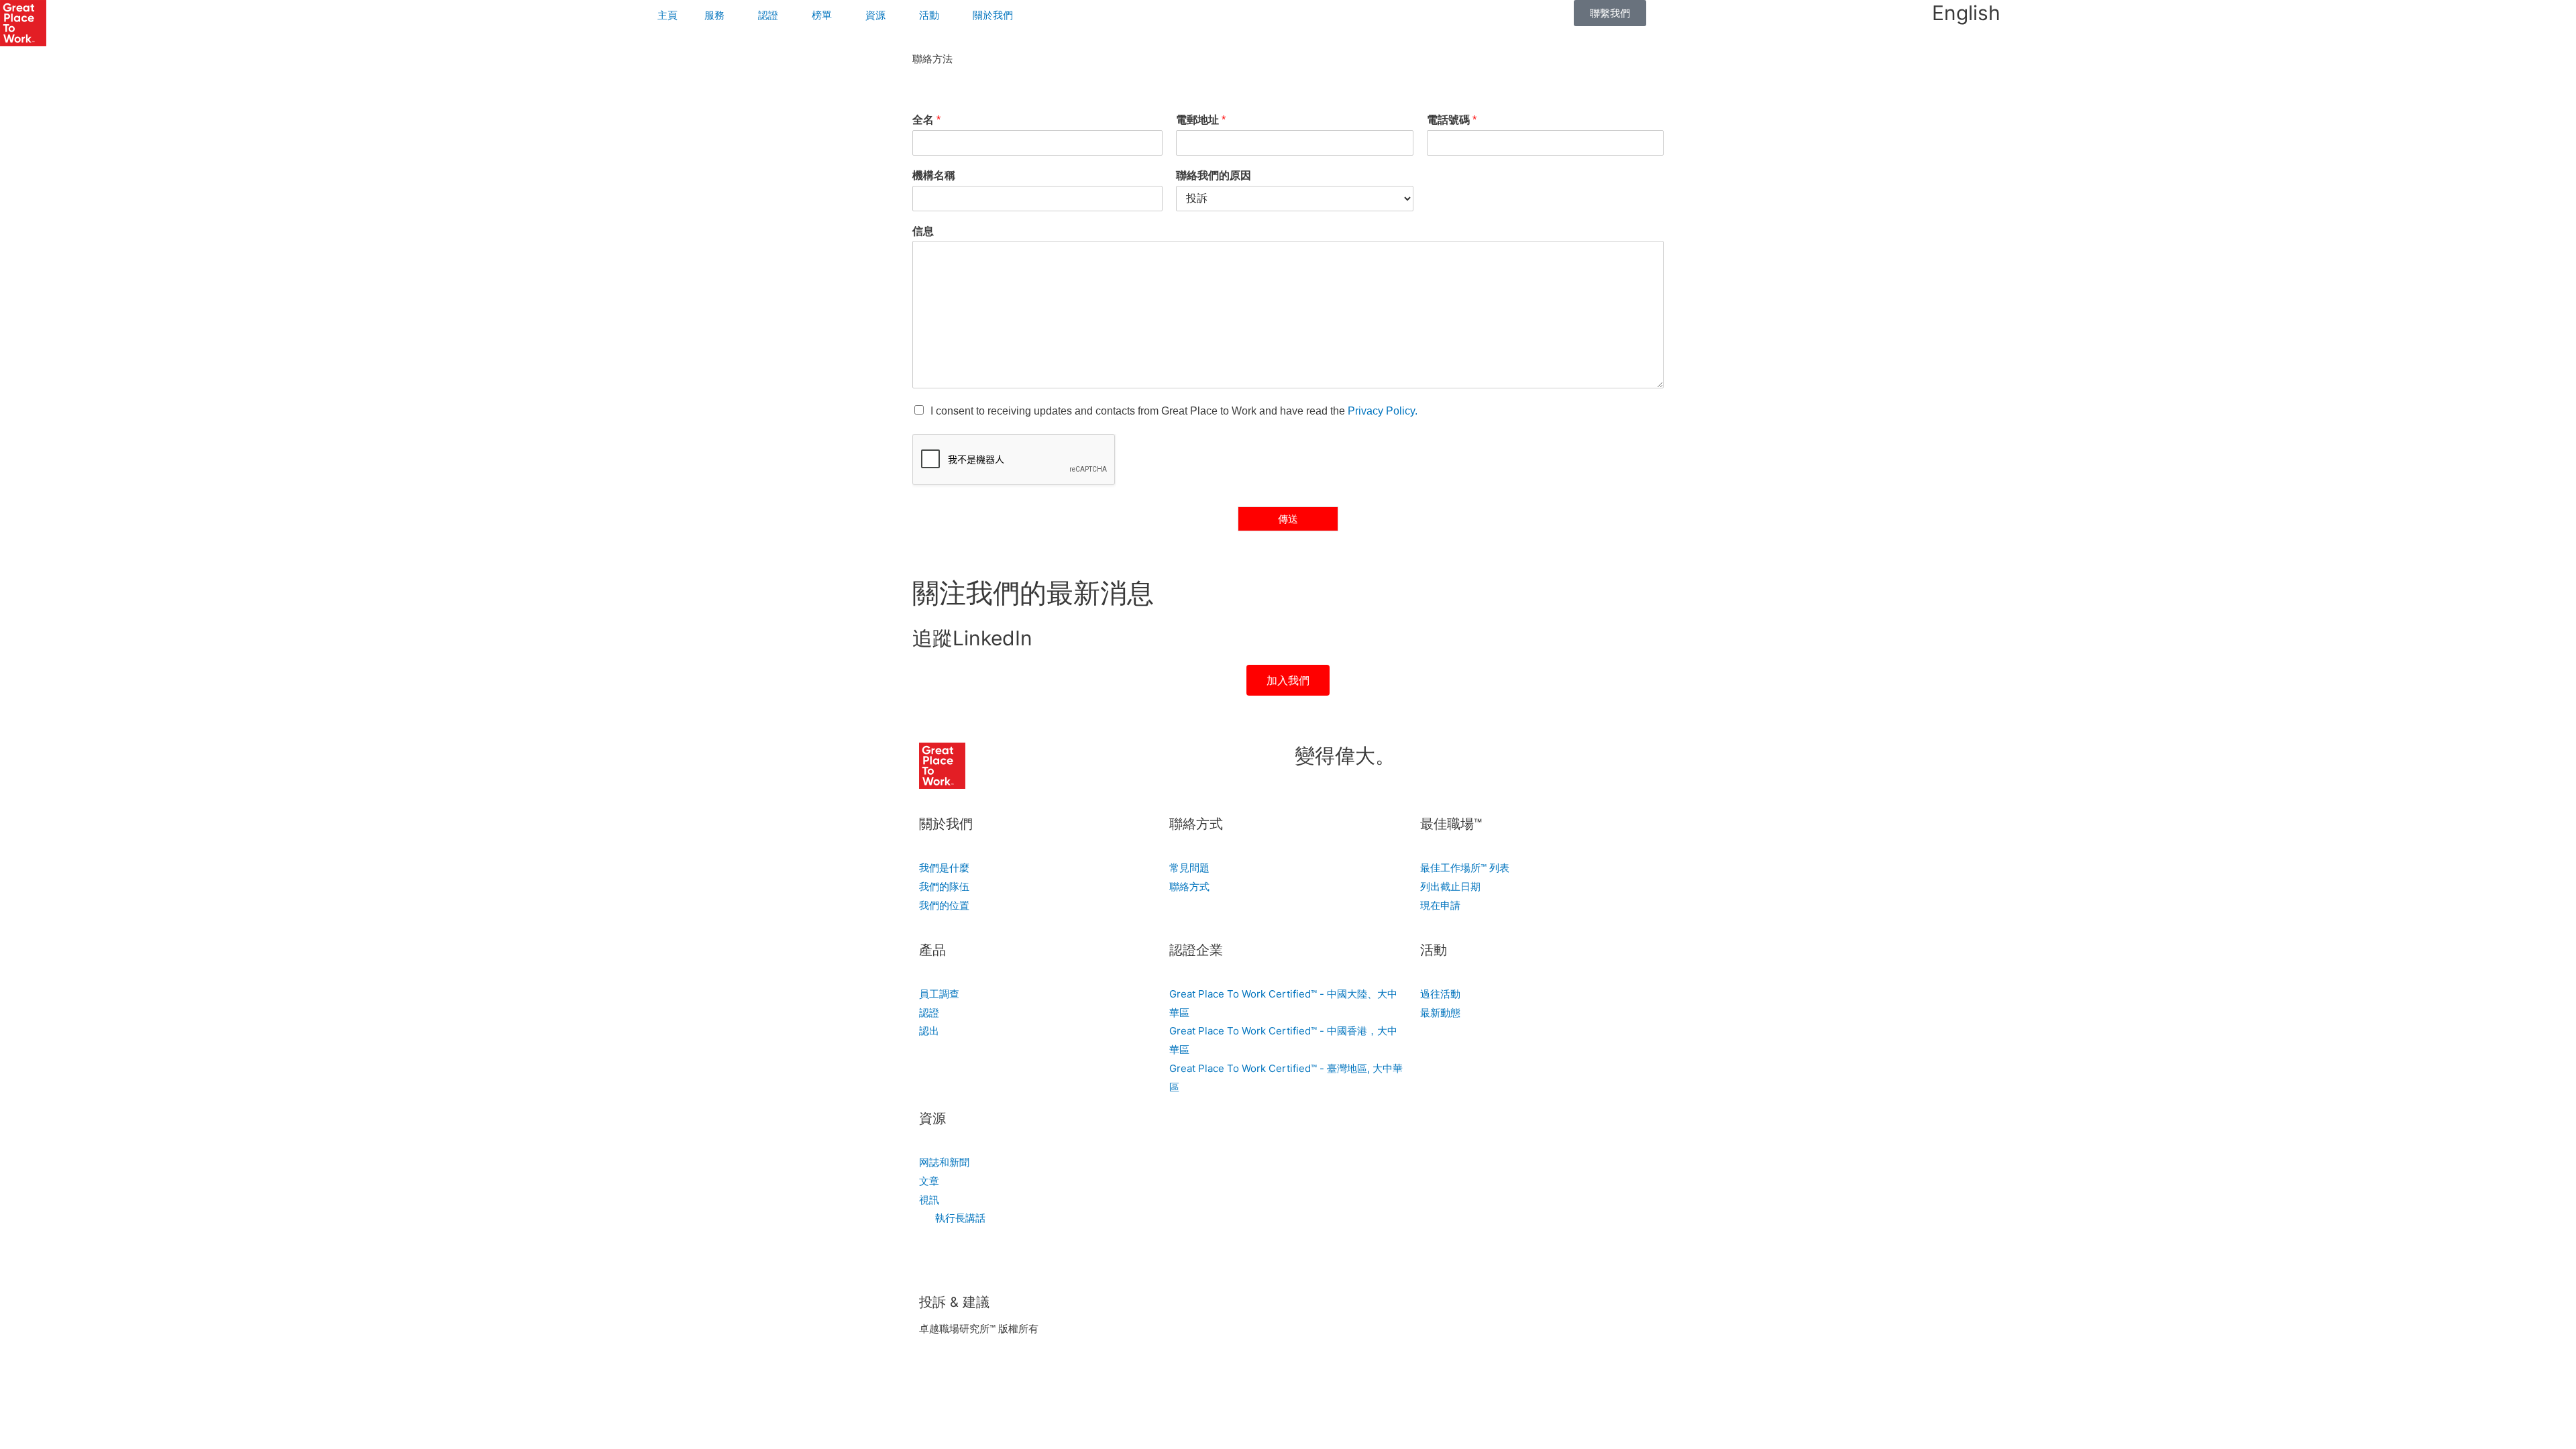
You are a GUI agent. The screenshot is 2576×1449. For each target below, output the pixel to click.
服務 (714, 15)
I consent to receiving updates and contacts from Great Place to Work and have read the (1174, 411)
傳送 (1288, 519)
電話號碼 (1452, 120)
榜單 (822, 15)
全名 (926, 120)
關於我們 (993, 15)
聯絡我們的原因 (1214, 175)
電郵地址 (1201, 120)
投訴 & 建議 (954, 1302)
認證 (768, 15)
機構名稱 (934, 175)
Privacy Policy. (1383, 411)
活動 (929, 15)
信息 (923, 231)
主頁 (667, 15)
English (1966, 13)
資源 (875, 15)
